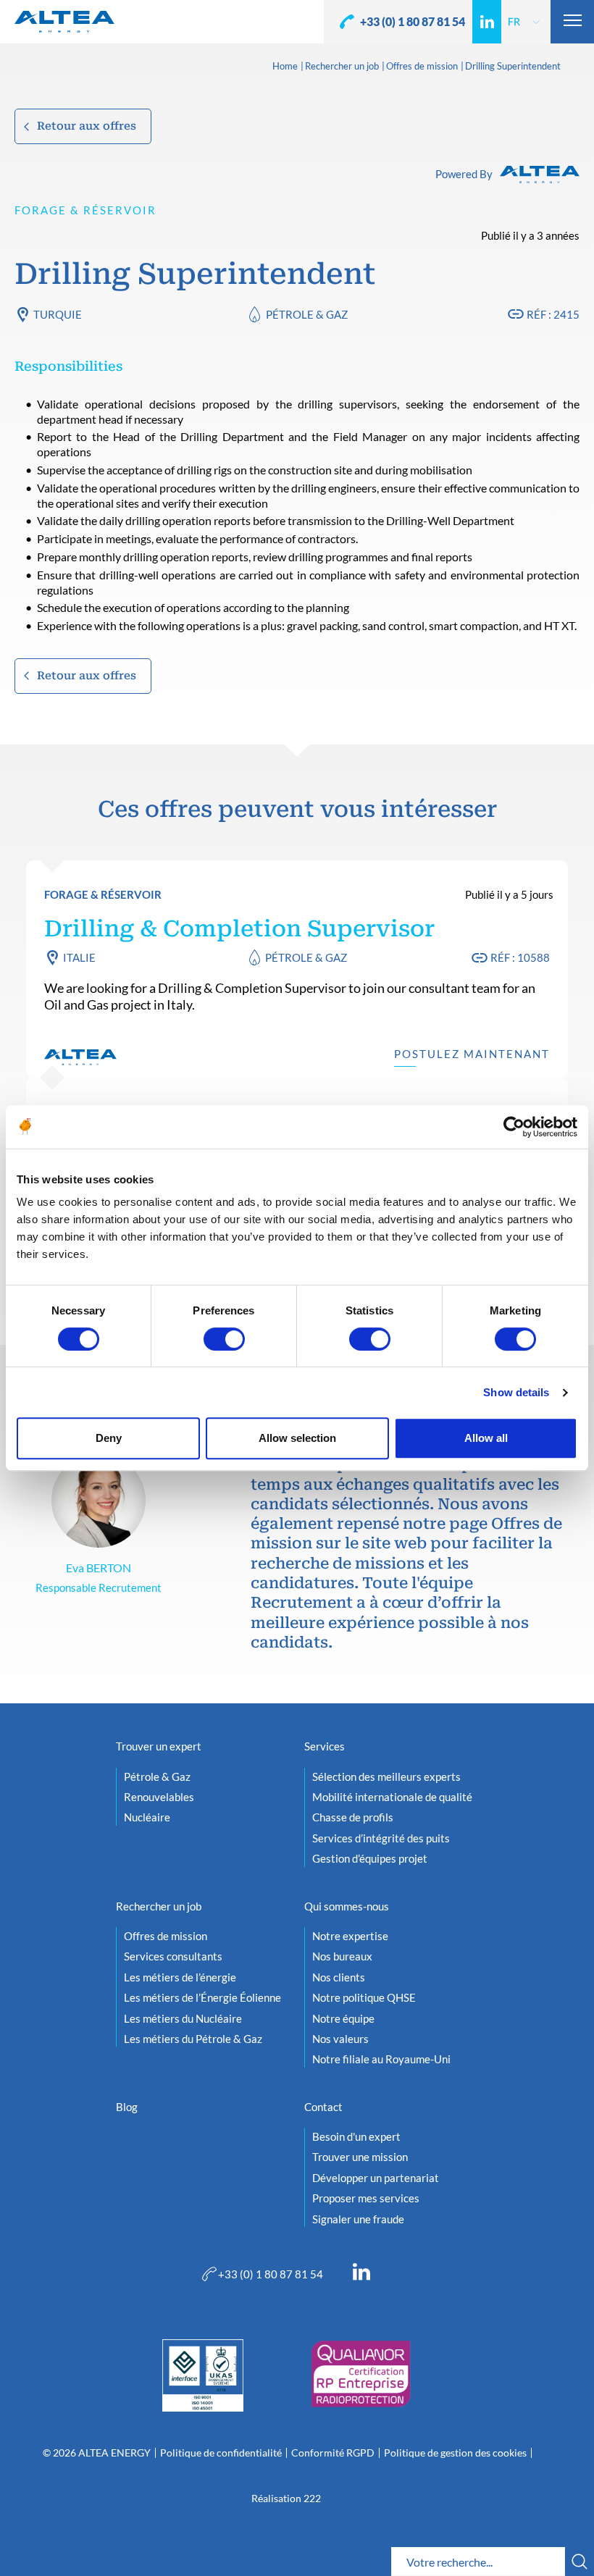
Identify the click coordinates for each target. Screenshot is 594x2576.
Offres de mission (422, 67)
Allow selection (297, 1438)
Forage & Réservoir (85, 210)
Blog (127, 2107)
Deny (109, 1438)
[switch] (224, 1339)
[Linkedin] (487, 22)
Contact (323, 2107)
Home (285, 67)
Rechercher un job (342, 67)
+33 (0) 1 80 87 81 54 (413, 21)
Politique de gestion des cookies (455, 2453)
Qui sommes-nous (347, 1906)
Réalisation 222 (286, 2499)
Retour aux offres (87, 126)
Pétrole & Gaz (307, 314)
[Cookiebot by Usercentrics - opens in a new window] (514, 1127)
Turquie (58, 314)
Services (325, 1746)
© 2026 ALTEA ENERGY (97, 2453)
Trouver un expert (159, 1746)
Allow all (486, 1438)
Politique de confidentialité (221, 2453)
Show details (516, 1392)
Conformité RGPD (333, 2453)
